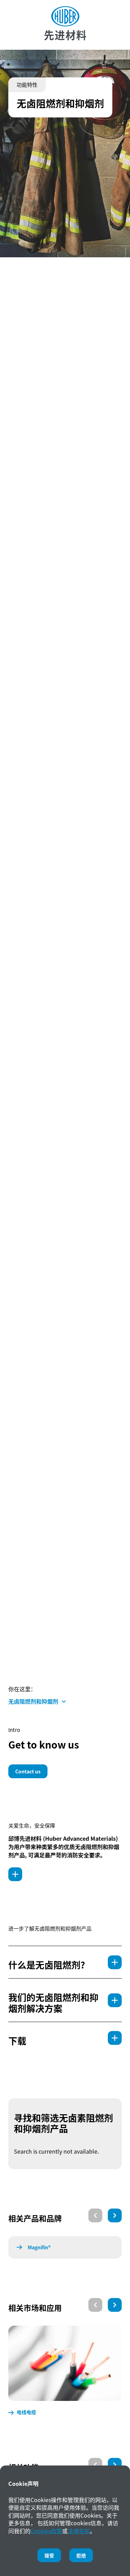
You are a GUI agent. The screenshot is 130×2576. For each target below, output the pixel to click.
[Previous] (95, 2215)
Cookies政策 (46, 2531)
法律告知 (79, 2531)
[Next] (115, 2215)
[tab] (65, 1962)
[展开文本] (15, 1874)
